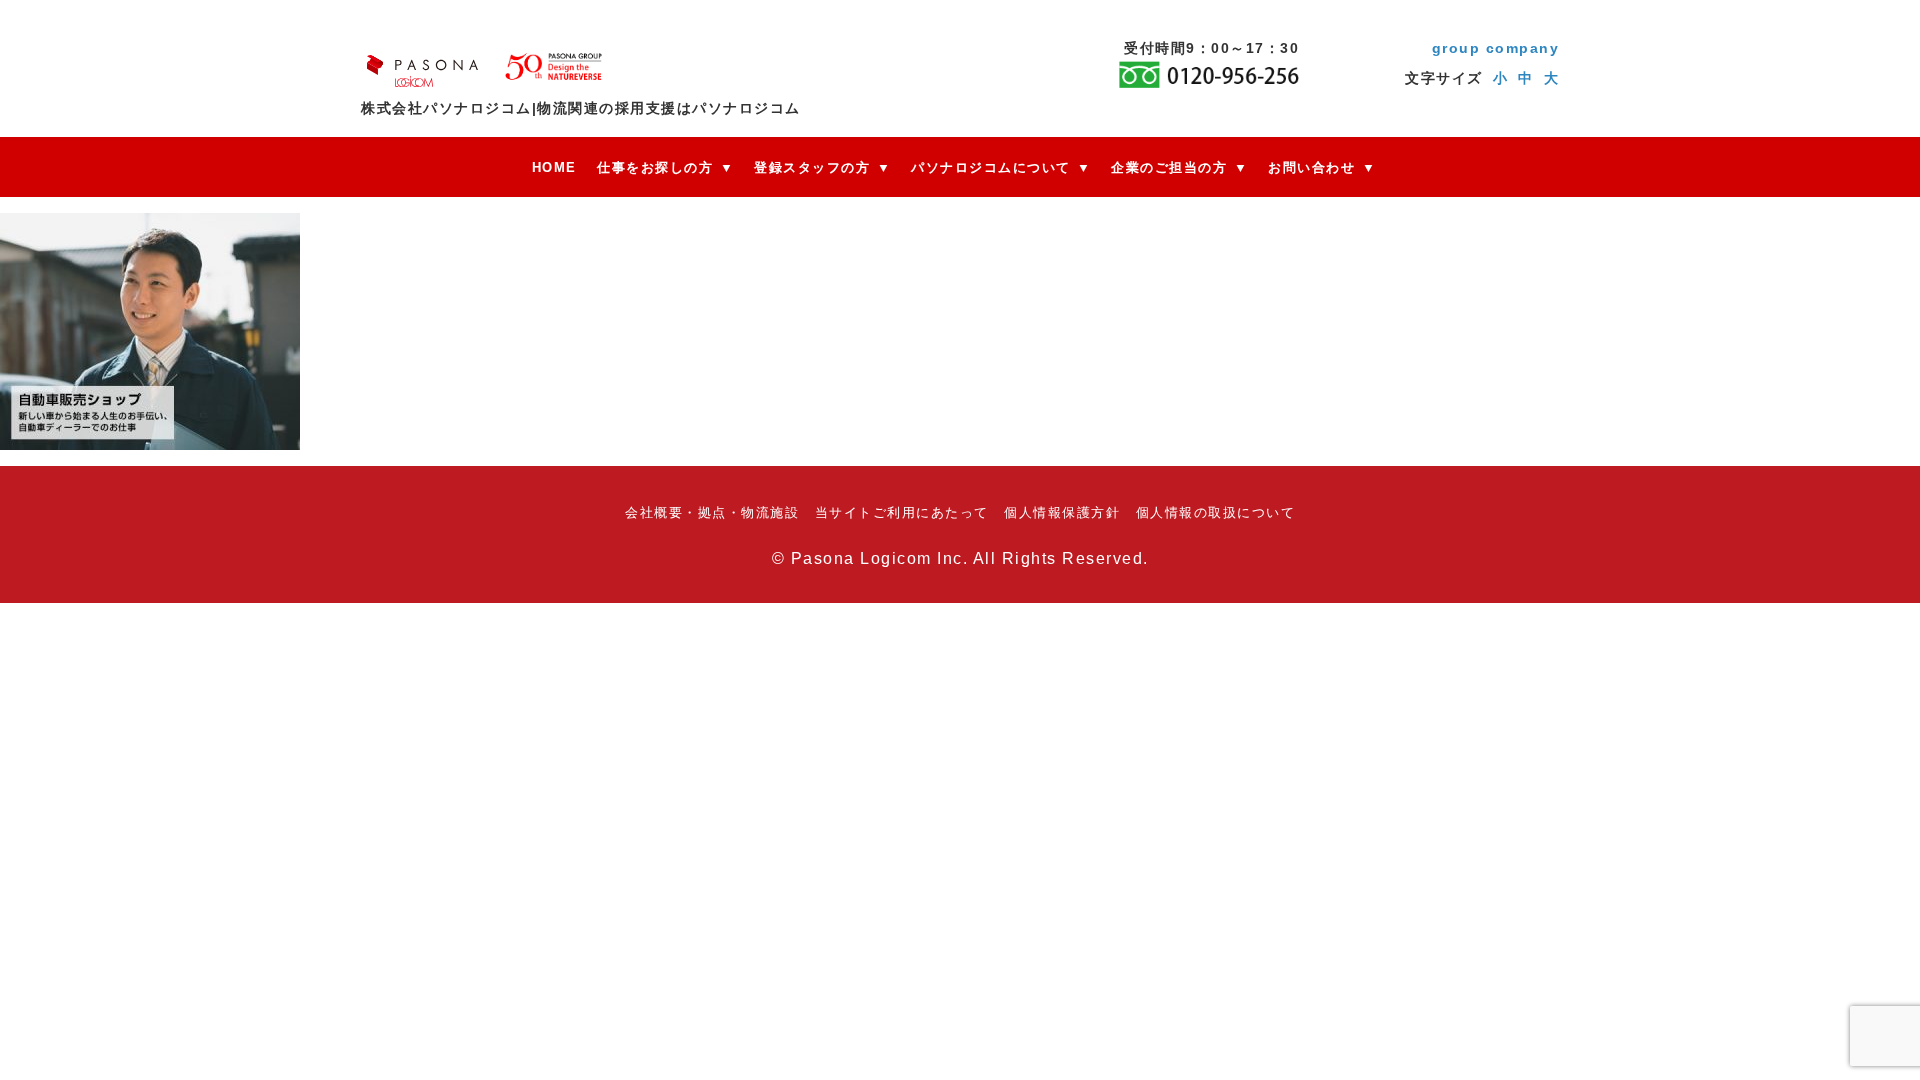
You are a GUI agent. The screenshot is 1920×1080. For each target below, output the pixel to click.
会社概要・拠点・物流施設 (712, 512)
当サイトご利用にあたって (902, 512)
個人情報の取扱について (1216, 512)
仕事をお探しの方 (655, 167)
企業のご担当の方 (1169, 167)
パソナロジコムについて (991, 167)
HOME (554, 167)
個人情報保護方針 (1062, 512)
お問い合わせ (1311, 167)
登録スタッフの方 (812, 167)
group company (1496, 48)
